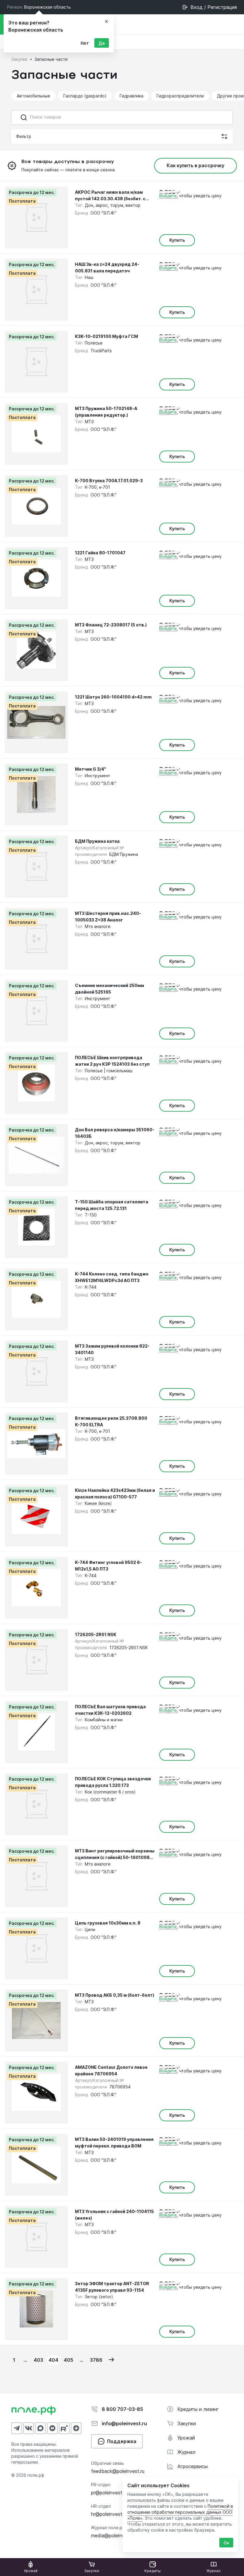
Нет (85, 43)
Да (102, 43)
